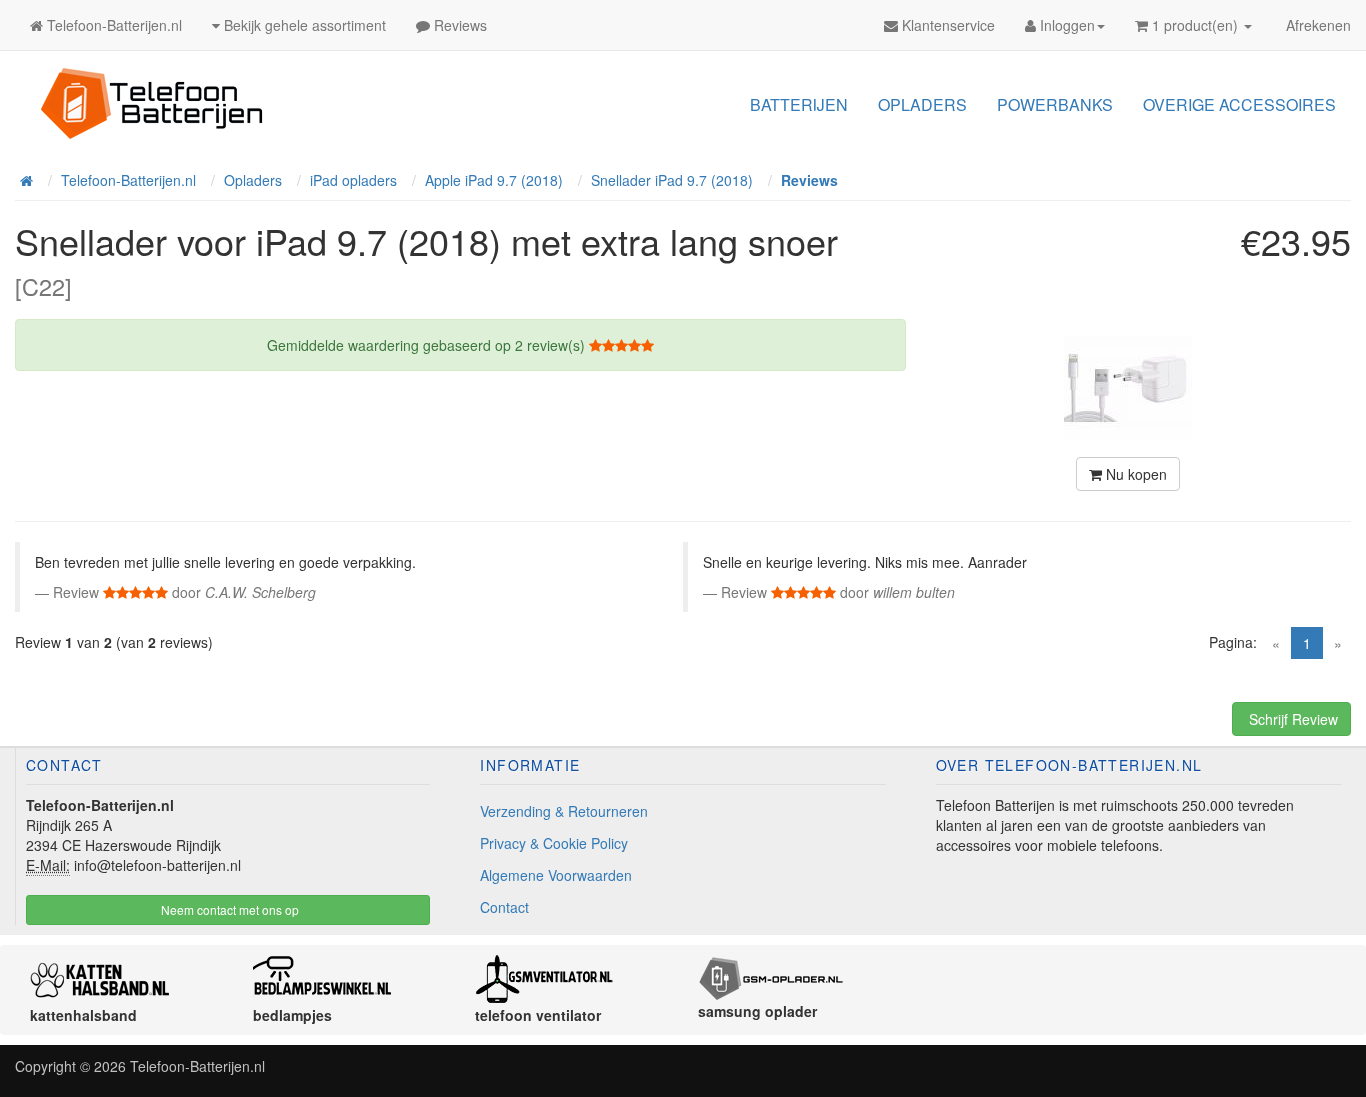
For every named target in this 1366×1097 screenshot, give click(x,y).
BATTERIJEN (799, 104)
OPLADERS (922, 104)
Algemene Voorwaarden (556, 875)
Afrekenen (1316, 25)
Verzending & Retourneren (564, 811)
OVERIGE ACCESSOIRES (1239, 104)
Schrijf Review (1291, 719)
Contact (504, 907)
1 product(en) (1195, 25)
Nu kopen (1134, 474)
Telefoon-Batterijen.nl (197, 1066)
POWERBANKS (1055, 104)
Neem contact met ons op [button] (228, 909)
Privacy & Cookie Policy (554, 843)
